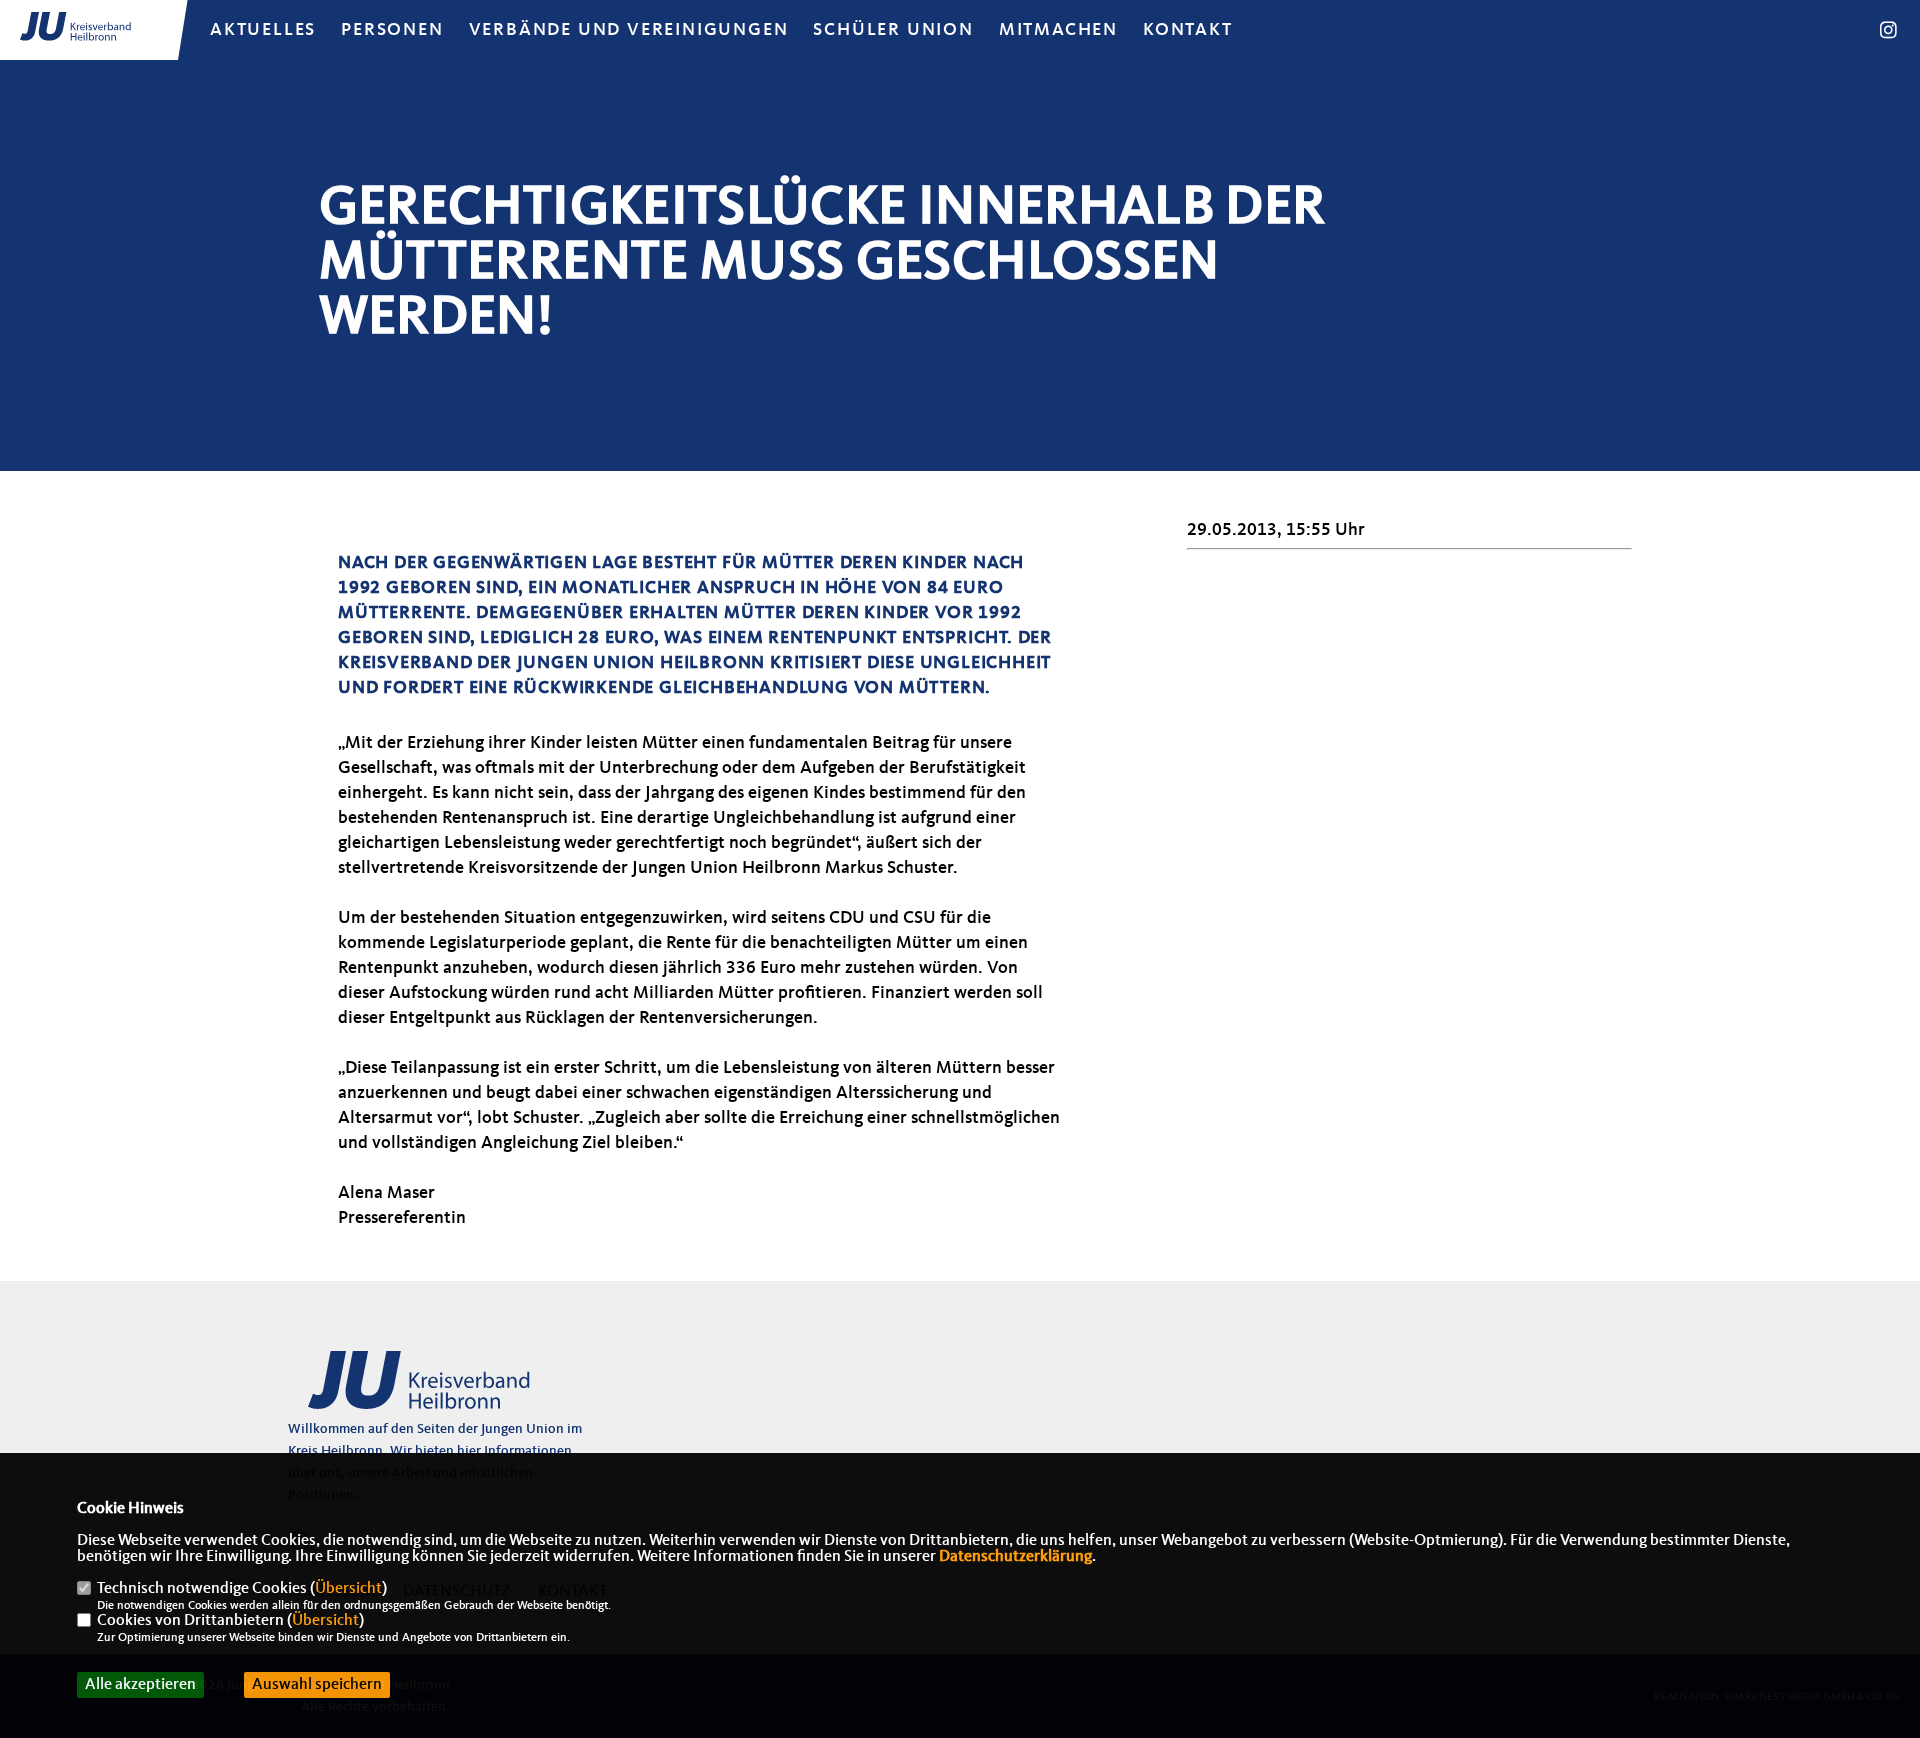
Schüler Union (893, 30)
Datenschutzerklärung (1015, 1557)
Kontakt (1188, 30)
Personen (392, 30)
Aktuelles (263, 30)
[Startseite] (443, 1391)
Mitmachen (1058, 30)
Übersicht (348, 1589)
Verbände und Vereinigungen (629, 30)
